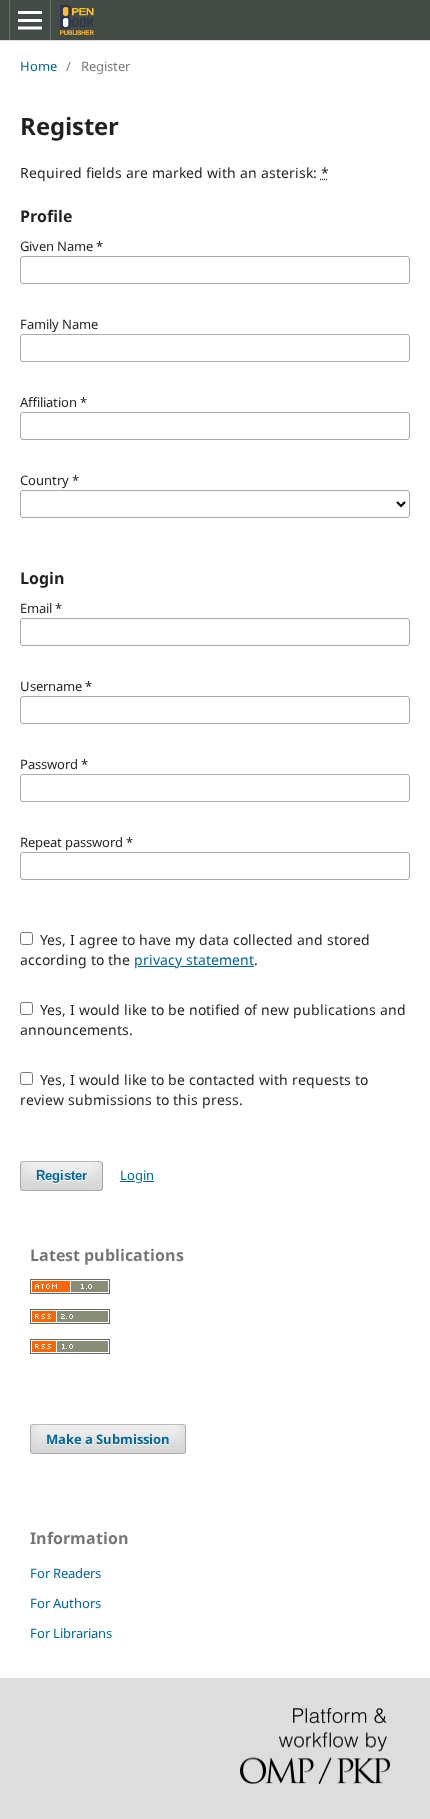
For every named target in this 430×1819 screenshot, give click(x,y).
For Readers (65, 1573)
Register (61, 1175)
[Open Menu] (30, 20)
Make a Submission (108, 1439)
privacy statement (194, 959)
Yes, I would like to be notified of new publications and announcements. (213, 1019)
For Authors (65, 1603)
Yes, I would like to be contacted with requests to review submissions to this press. (194, 1089)
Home (38, 66)
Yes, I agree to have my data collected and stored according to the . (195, 949)
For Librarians (71, 1633)
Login (137, 1175)
